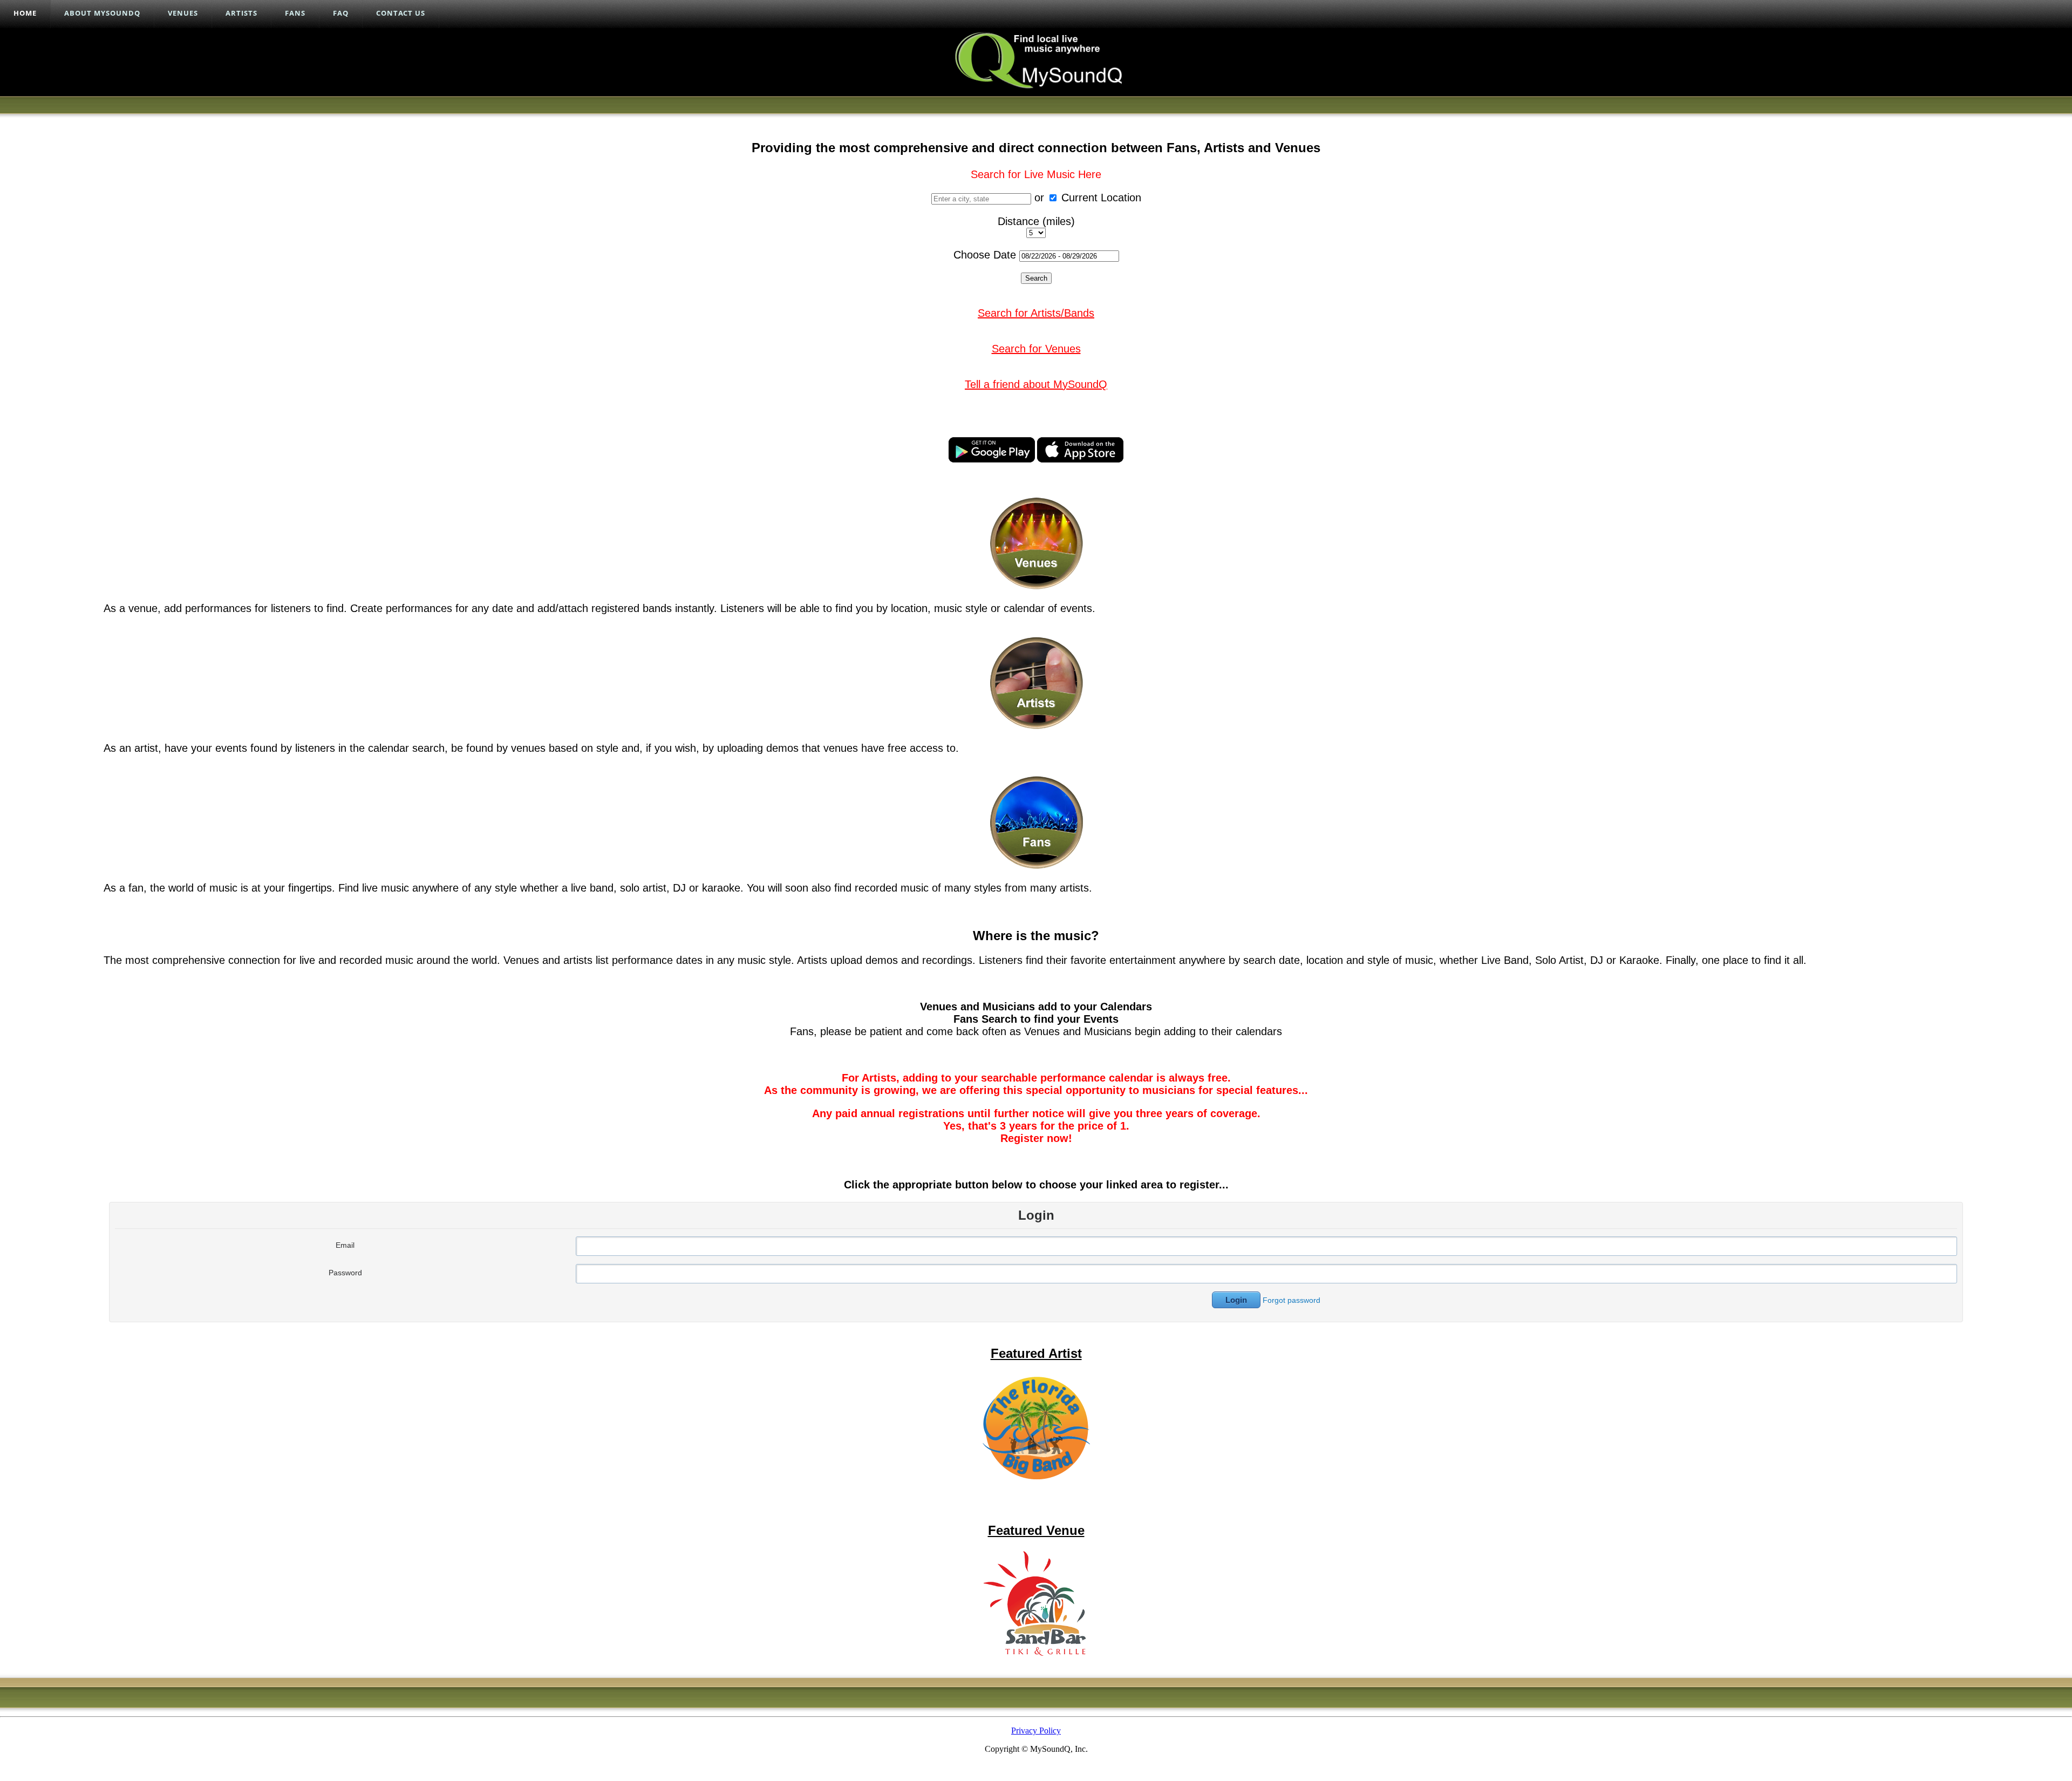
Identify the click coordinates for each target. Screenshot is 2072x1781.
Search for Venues (1036, 349)
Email (345, 1245)
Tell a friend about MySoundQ (1036, 384)
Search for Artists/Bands (1036, 313)
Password (345, 1273)
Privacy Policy (1036, 1731)
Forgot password (1291, 1300)
